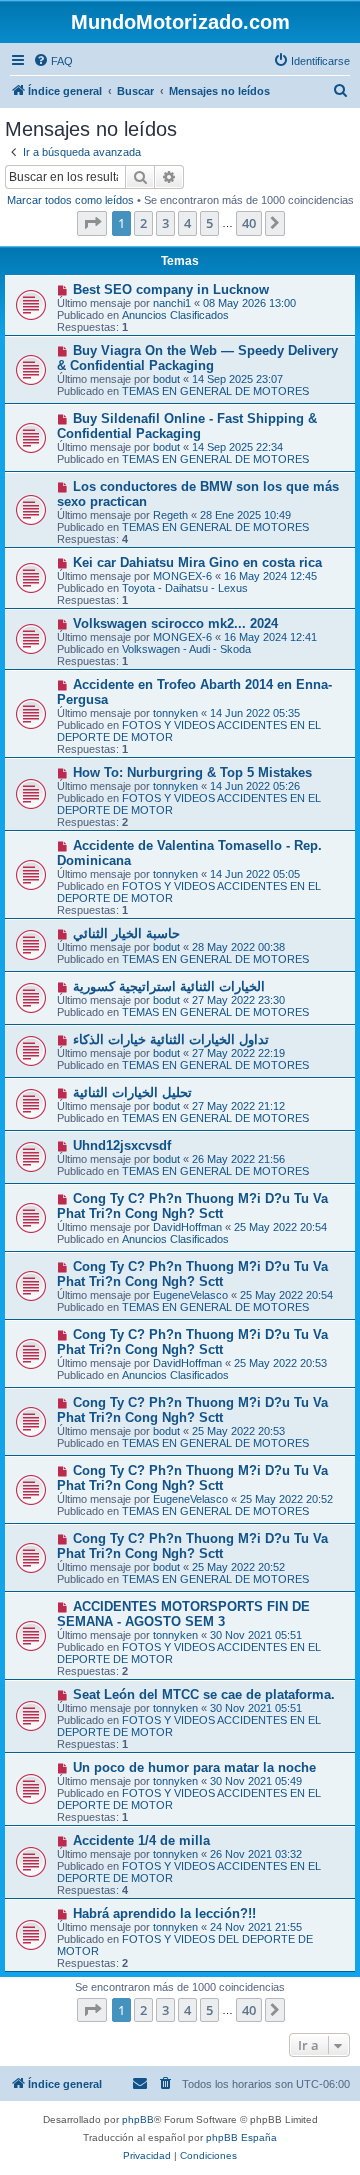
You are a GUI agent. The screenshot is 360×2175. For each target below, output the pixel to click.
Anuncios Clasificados (175, 315)
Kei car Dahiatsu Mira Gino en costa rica (197, 562)
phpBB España (241, 2137)
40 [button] (249, 223)
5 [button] (209, 223)
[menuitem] (53, 61)
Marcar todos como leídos (70, 200)
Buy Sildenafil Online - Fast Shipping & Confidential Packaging (187, 426)
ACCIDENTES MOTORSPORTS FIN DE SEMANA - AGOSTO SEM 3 (183, 1614)
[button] (92, 223)
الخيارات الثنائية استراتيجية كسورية (169, 986)
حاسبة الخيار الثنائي (126, 933)
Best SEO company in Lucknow (171, 289)
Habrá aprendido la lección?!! (164, 1913)
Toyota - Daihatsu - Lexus (185, 588)
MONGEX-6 (182, 576)
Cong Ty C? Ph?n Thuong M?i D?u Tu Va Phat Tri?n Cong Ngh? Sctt (192, 1206)
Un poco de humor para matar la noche (194, 1767)
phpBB (138, 2119)
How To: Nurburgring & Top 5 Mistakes (192, 772)
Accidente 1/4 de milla (141, 1840)
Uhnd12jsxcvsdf (122, 1145)
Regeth (170, 515)
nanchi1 (172, 303)
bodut (166, 379)
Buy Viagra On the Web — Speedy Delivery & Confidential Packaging (197, 358)
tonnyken (175, 713)
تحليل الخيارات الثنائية (132, 1092)
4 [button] (187, 223)
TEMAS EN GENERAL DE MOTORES (215, 391)
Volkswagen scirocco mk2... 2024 (175, 623)
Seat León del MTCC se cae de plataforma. (204, 1694)
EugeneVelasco (190, 1295)
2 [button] (143, 223)
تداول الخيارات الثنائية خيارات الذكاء (171, 1039)
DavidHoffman (187, 1227)
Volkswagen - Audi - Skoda (186, 649)
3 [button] (165, 223)
